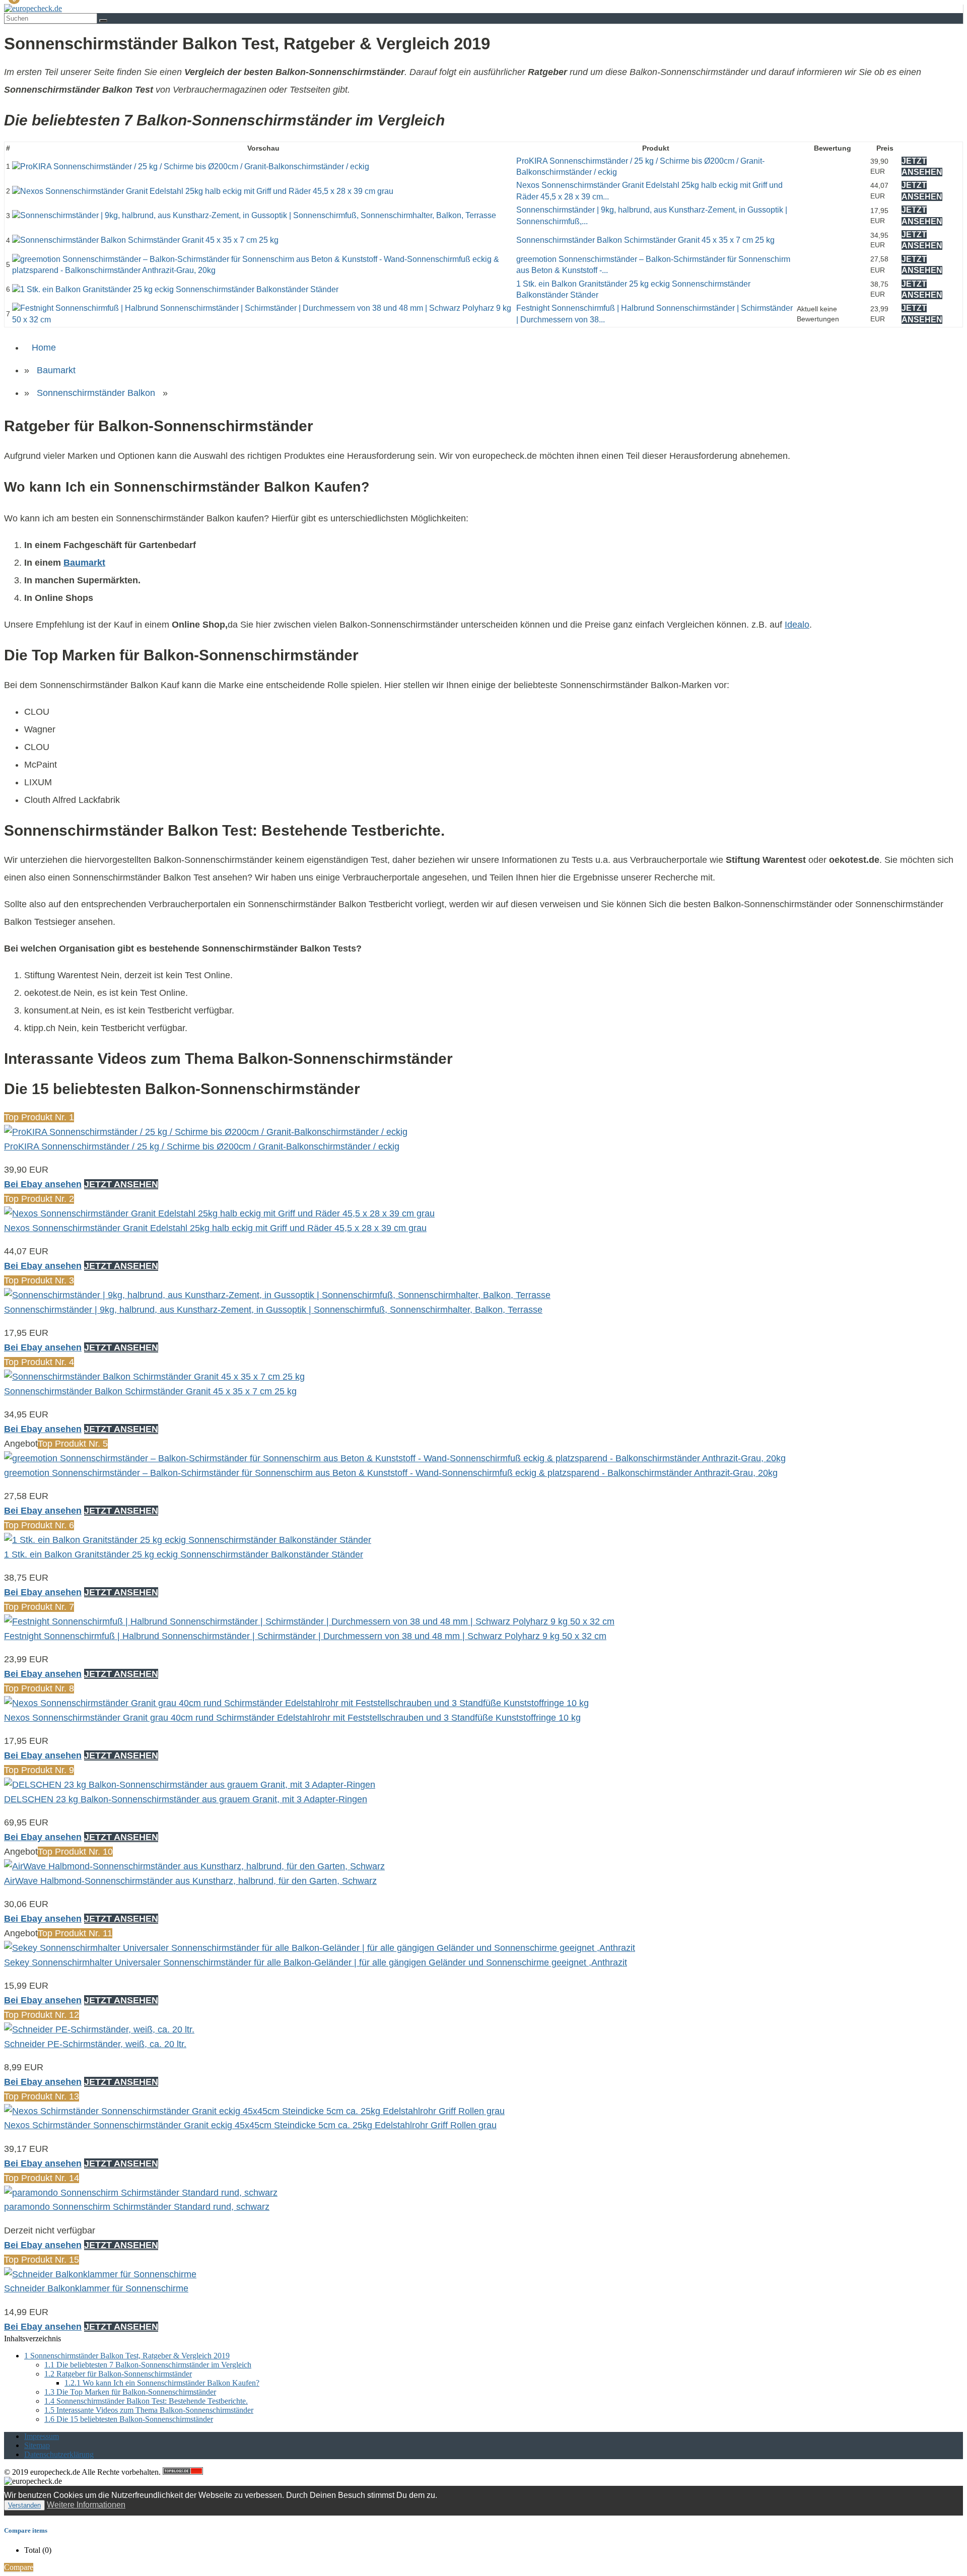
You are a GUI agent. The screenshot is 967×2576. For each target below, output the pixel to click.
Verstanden (24, 2505)
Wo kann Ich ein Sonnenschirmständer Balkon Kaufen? (162, 2383)
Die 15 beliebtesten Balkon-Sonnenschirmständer (129, 2419)
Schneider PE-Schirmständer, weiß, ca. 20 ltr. (95, 2044)
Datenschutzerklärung (59, 2454)
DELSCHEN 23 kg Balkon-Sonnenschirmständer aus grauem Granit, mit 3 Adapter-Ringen (186, 1799)
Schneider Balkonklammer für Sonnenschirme (96, 2288)
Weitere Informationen (86, 2505)
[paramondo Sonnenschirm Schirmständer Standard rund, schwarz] (141, 2193)
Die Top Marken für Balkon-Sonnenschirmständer (130, 2392)
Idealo (797, 625)
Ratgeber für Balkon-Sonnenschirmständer (118, 2374)
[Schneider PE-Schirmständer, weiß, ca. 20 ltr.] (99, 2029)
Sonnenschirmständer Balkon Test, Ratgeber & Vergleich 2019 (127, 2356)
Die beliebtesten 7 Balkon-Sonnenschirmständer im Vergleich (148, 2365)
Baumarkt (56, 370)
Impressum (42, 2436)
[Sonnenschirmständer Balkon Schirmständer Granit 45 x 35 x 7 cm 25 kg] (145, 240)
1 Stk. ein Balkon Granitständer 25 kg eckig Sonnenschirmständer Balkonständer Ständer (184, 1554)
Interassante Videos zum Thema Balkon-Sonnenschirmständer (149, 2410)
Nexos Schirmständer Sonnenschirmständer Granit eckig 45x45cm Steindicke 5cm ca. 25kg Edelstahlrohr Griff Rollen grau (250, 2125)
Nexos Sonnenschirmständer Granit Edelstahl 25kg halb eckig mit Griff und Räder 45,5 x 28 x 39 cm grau (215, 1228)
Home (44, 348)
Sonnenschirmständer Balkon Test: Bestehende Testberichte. (146, 2401)
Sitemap (37, 2445)
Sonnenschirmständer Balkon (96, 393)
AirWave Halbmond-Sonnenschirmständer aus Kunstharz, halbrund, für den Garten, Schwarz (190, 1881)
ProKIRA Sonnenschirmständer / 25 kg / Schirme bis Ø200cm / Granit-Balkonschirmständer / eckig (202, 1146)
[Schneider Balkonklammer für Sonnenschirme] (100, 2274)
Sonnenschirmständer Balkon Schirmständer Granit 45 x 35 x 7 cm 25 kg (645, 240)
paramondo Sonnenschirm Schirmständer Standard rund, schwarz (137, 2207)
